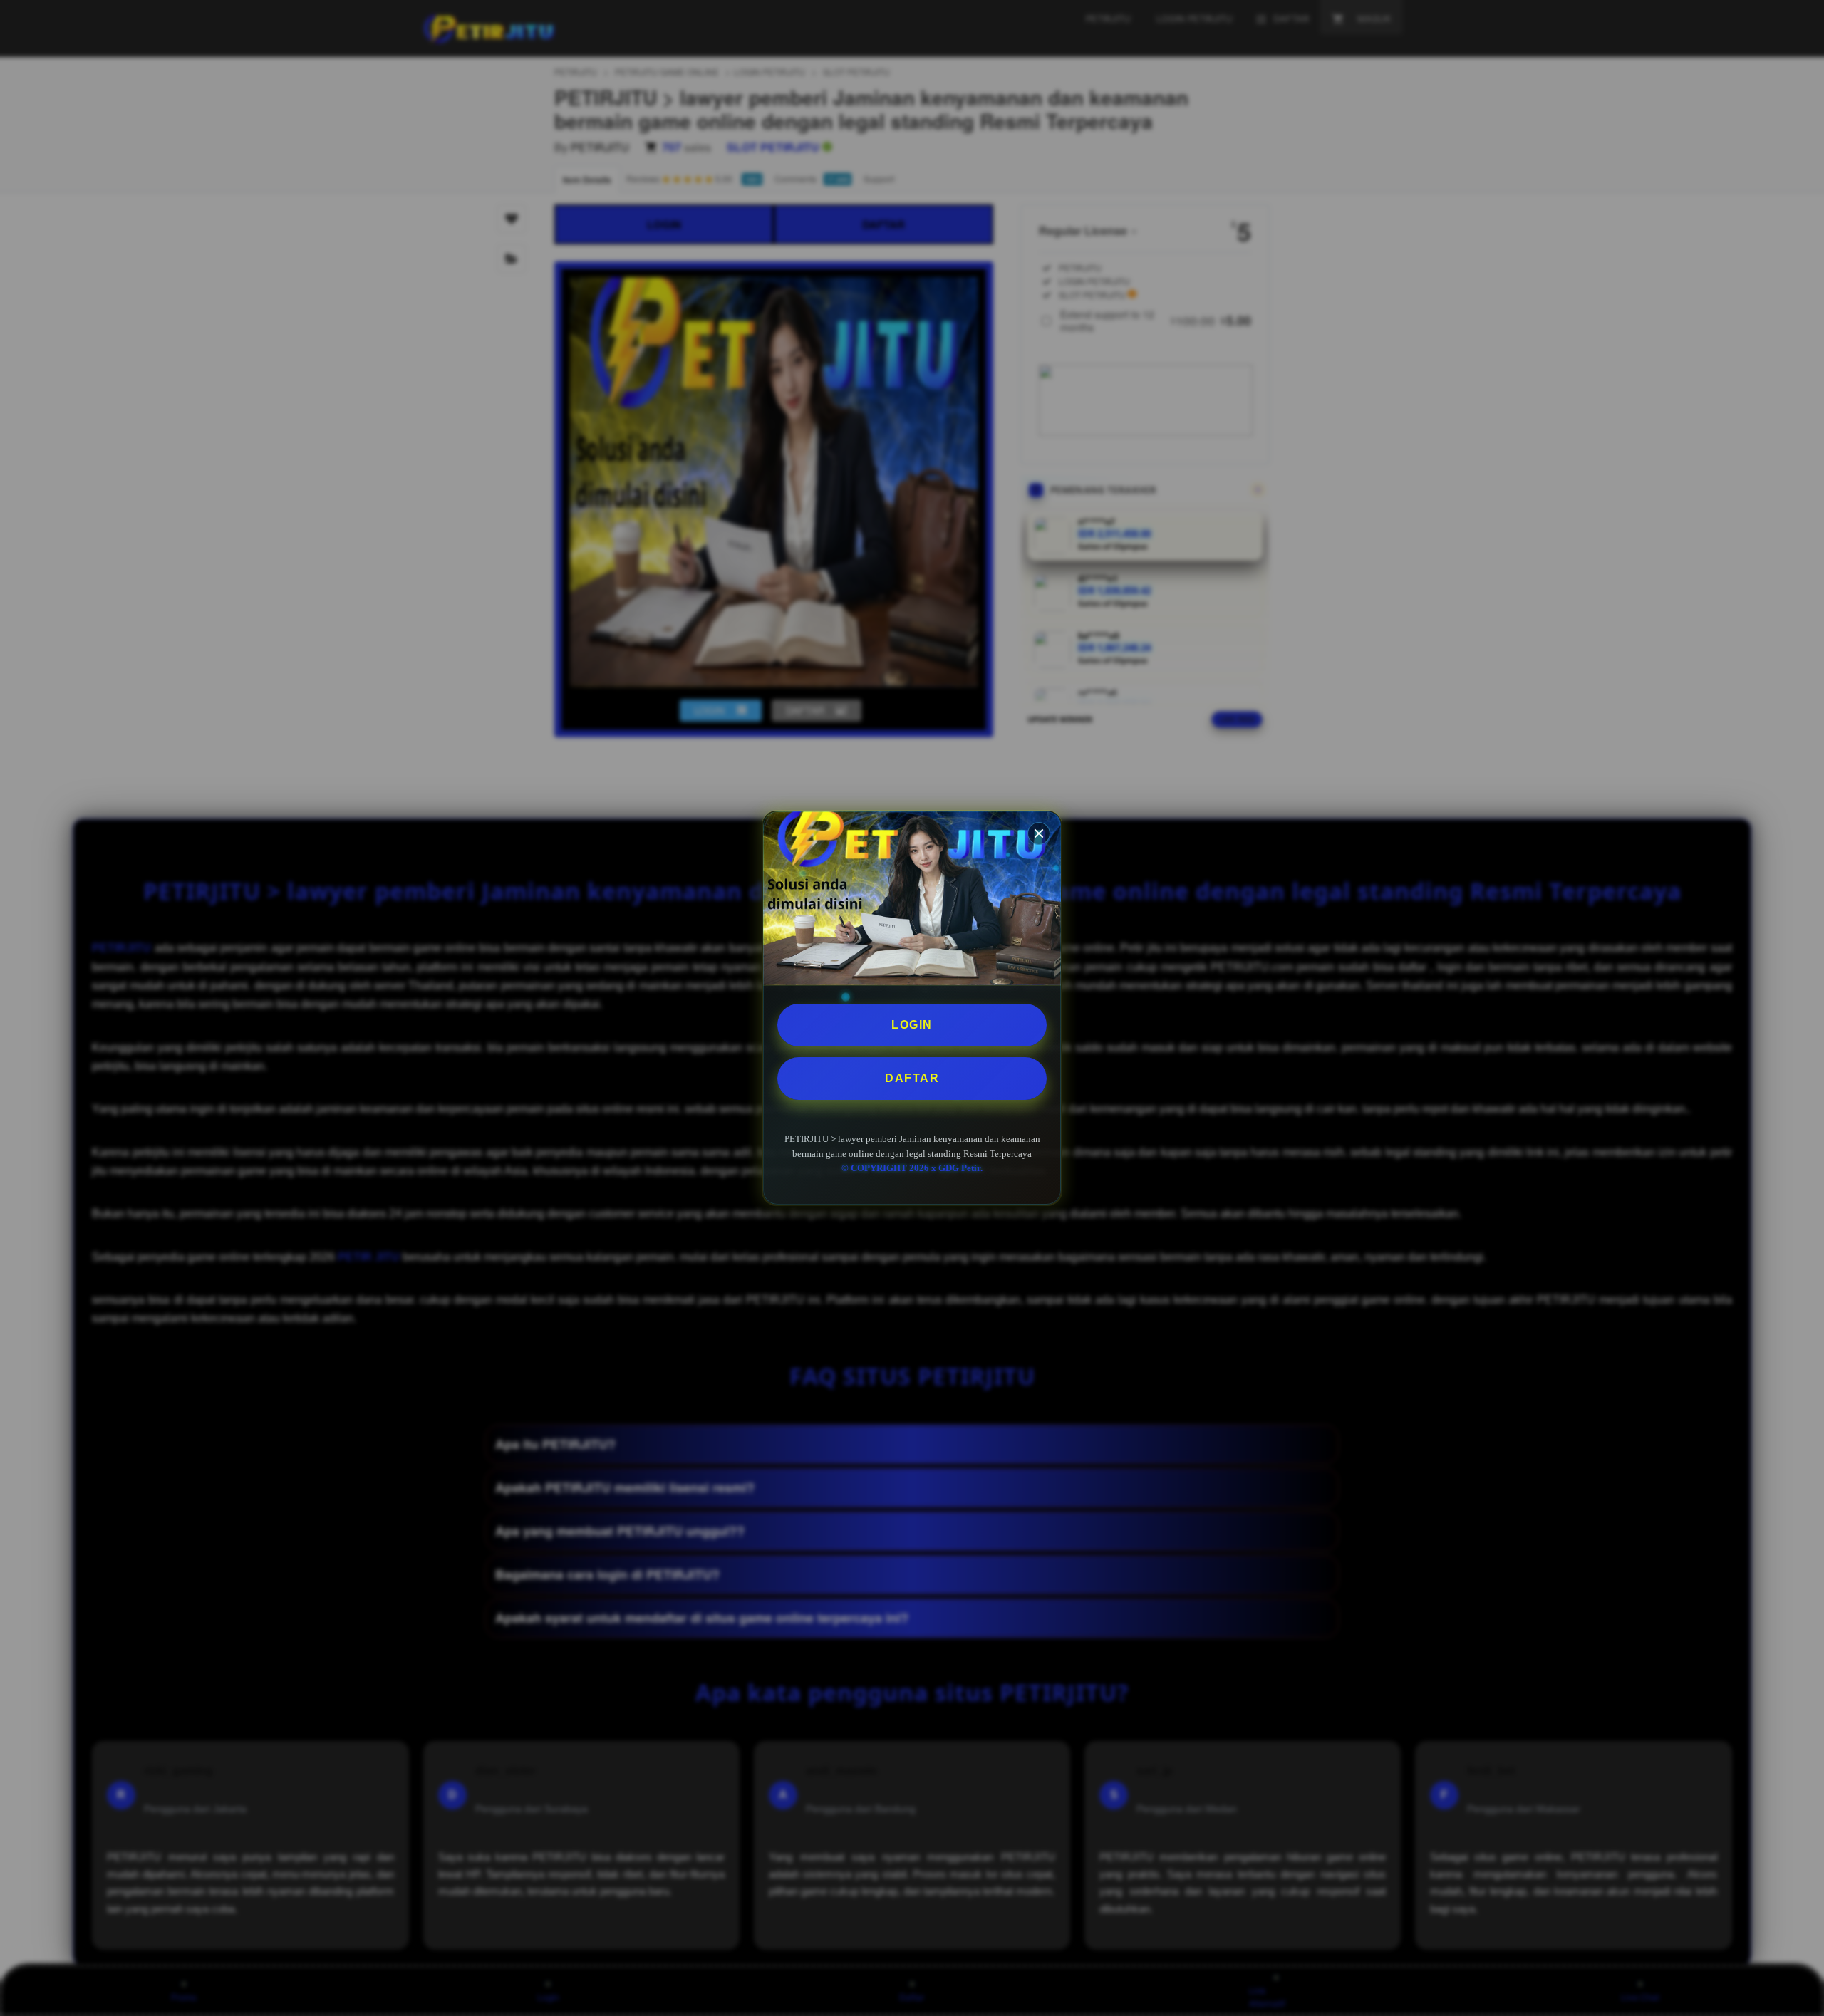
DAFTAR (912, 1078)
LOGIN (912, 1025)
